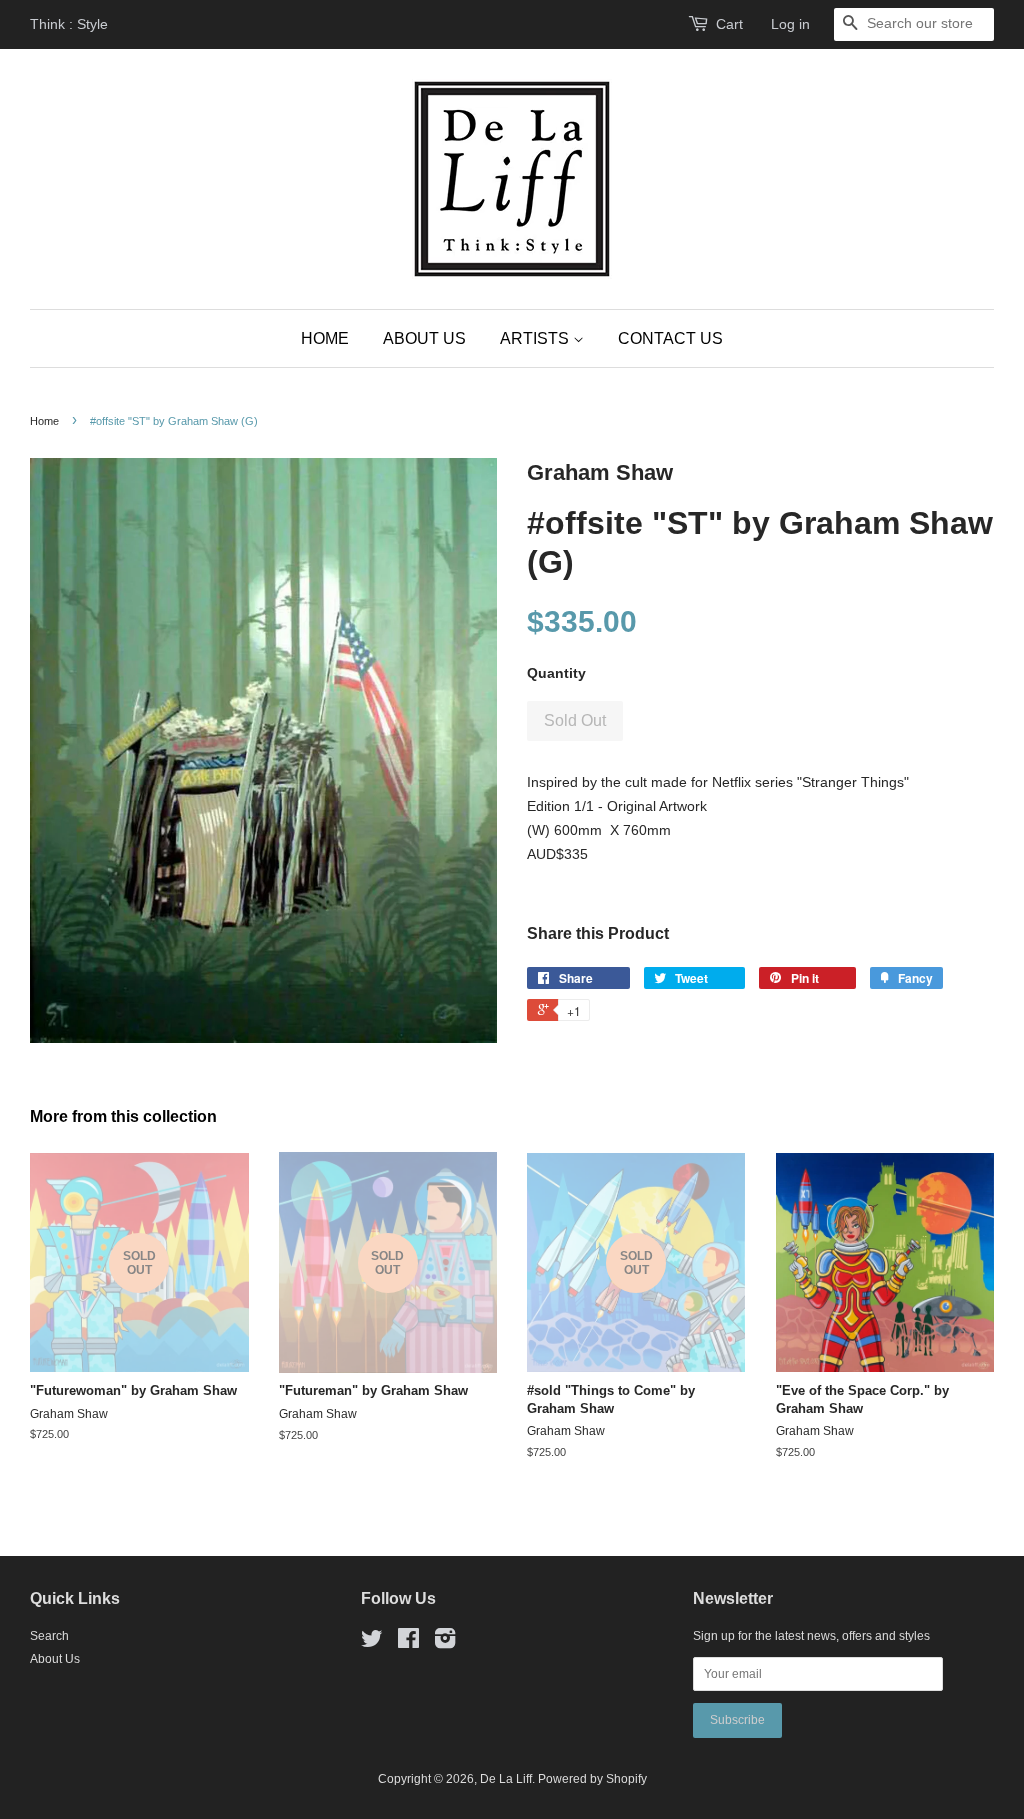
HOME (325, 338)
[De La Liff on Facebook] (408, 1643)
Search (49, 1636)
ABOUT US (424, 338)
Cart (729, 24)
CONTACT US (670, 338)
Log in (790, 24)
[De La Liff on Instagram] (445, 1643)
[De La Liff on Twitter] (372, 1643)
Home (44, 421)
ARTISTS (536, 338)
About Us (55, 1659)
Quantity (556, 673)
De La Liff (506, 1779)
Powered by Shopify (592, 1779)
